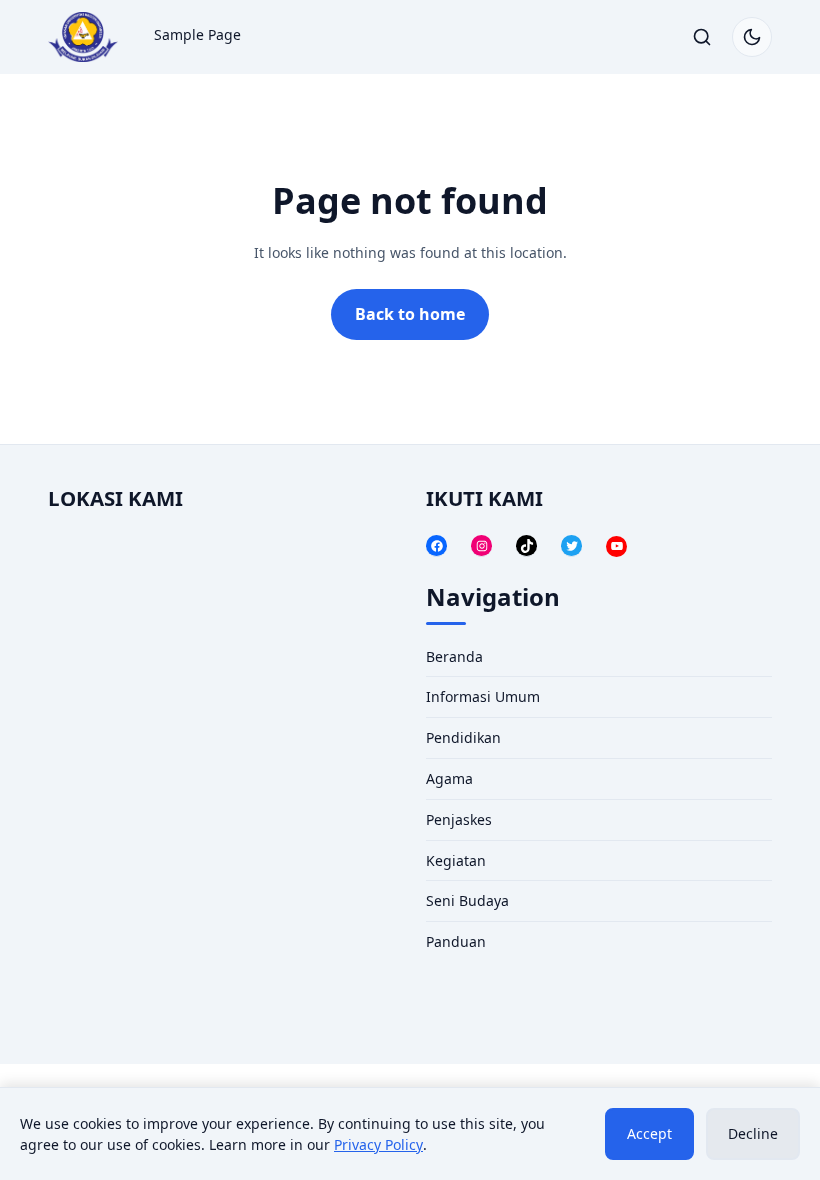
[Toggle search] (702, 37)
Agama (449, 778)
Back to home (410, 314)
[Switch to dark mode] (752, 37)
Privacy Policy (378, 1144)
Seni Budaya (467, 900)
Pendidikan (463, 737)
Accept (649, 1133)
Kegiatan (456, 860)
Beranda (454, 656)
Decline (753, 1133)
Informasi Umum (483, 696)
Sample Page (197, 34)
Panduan (456, 941)
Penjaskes (459, 819)
